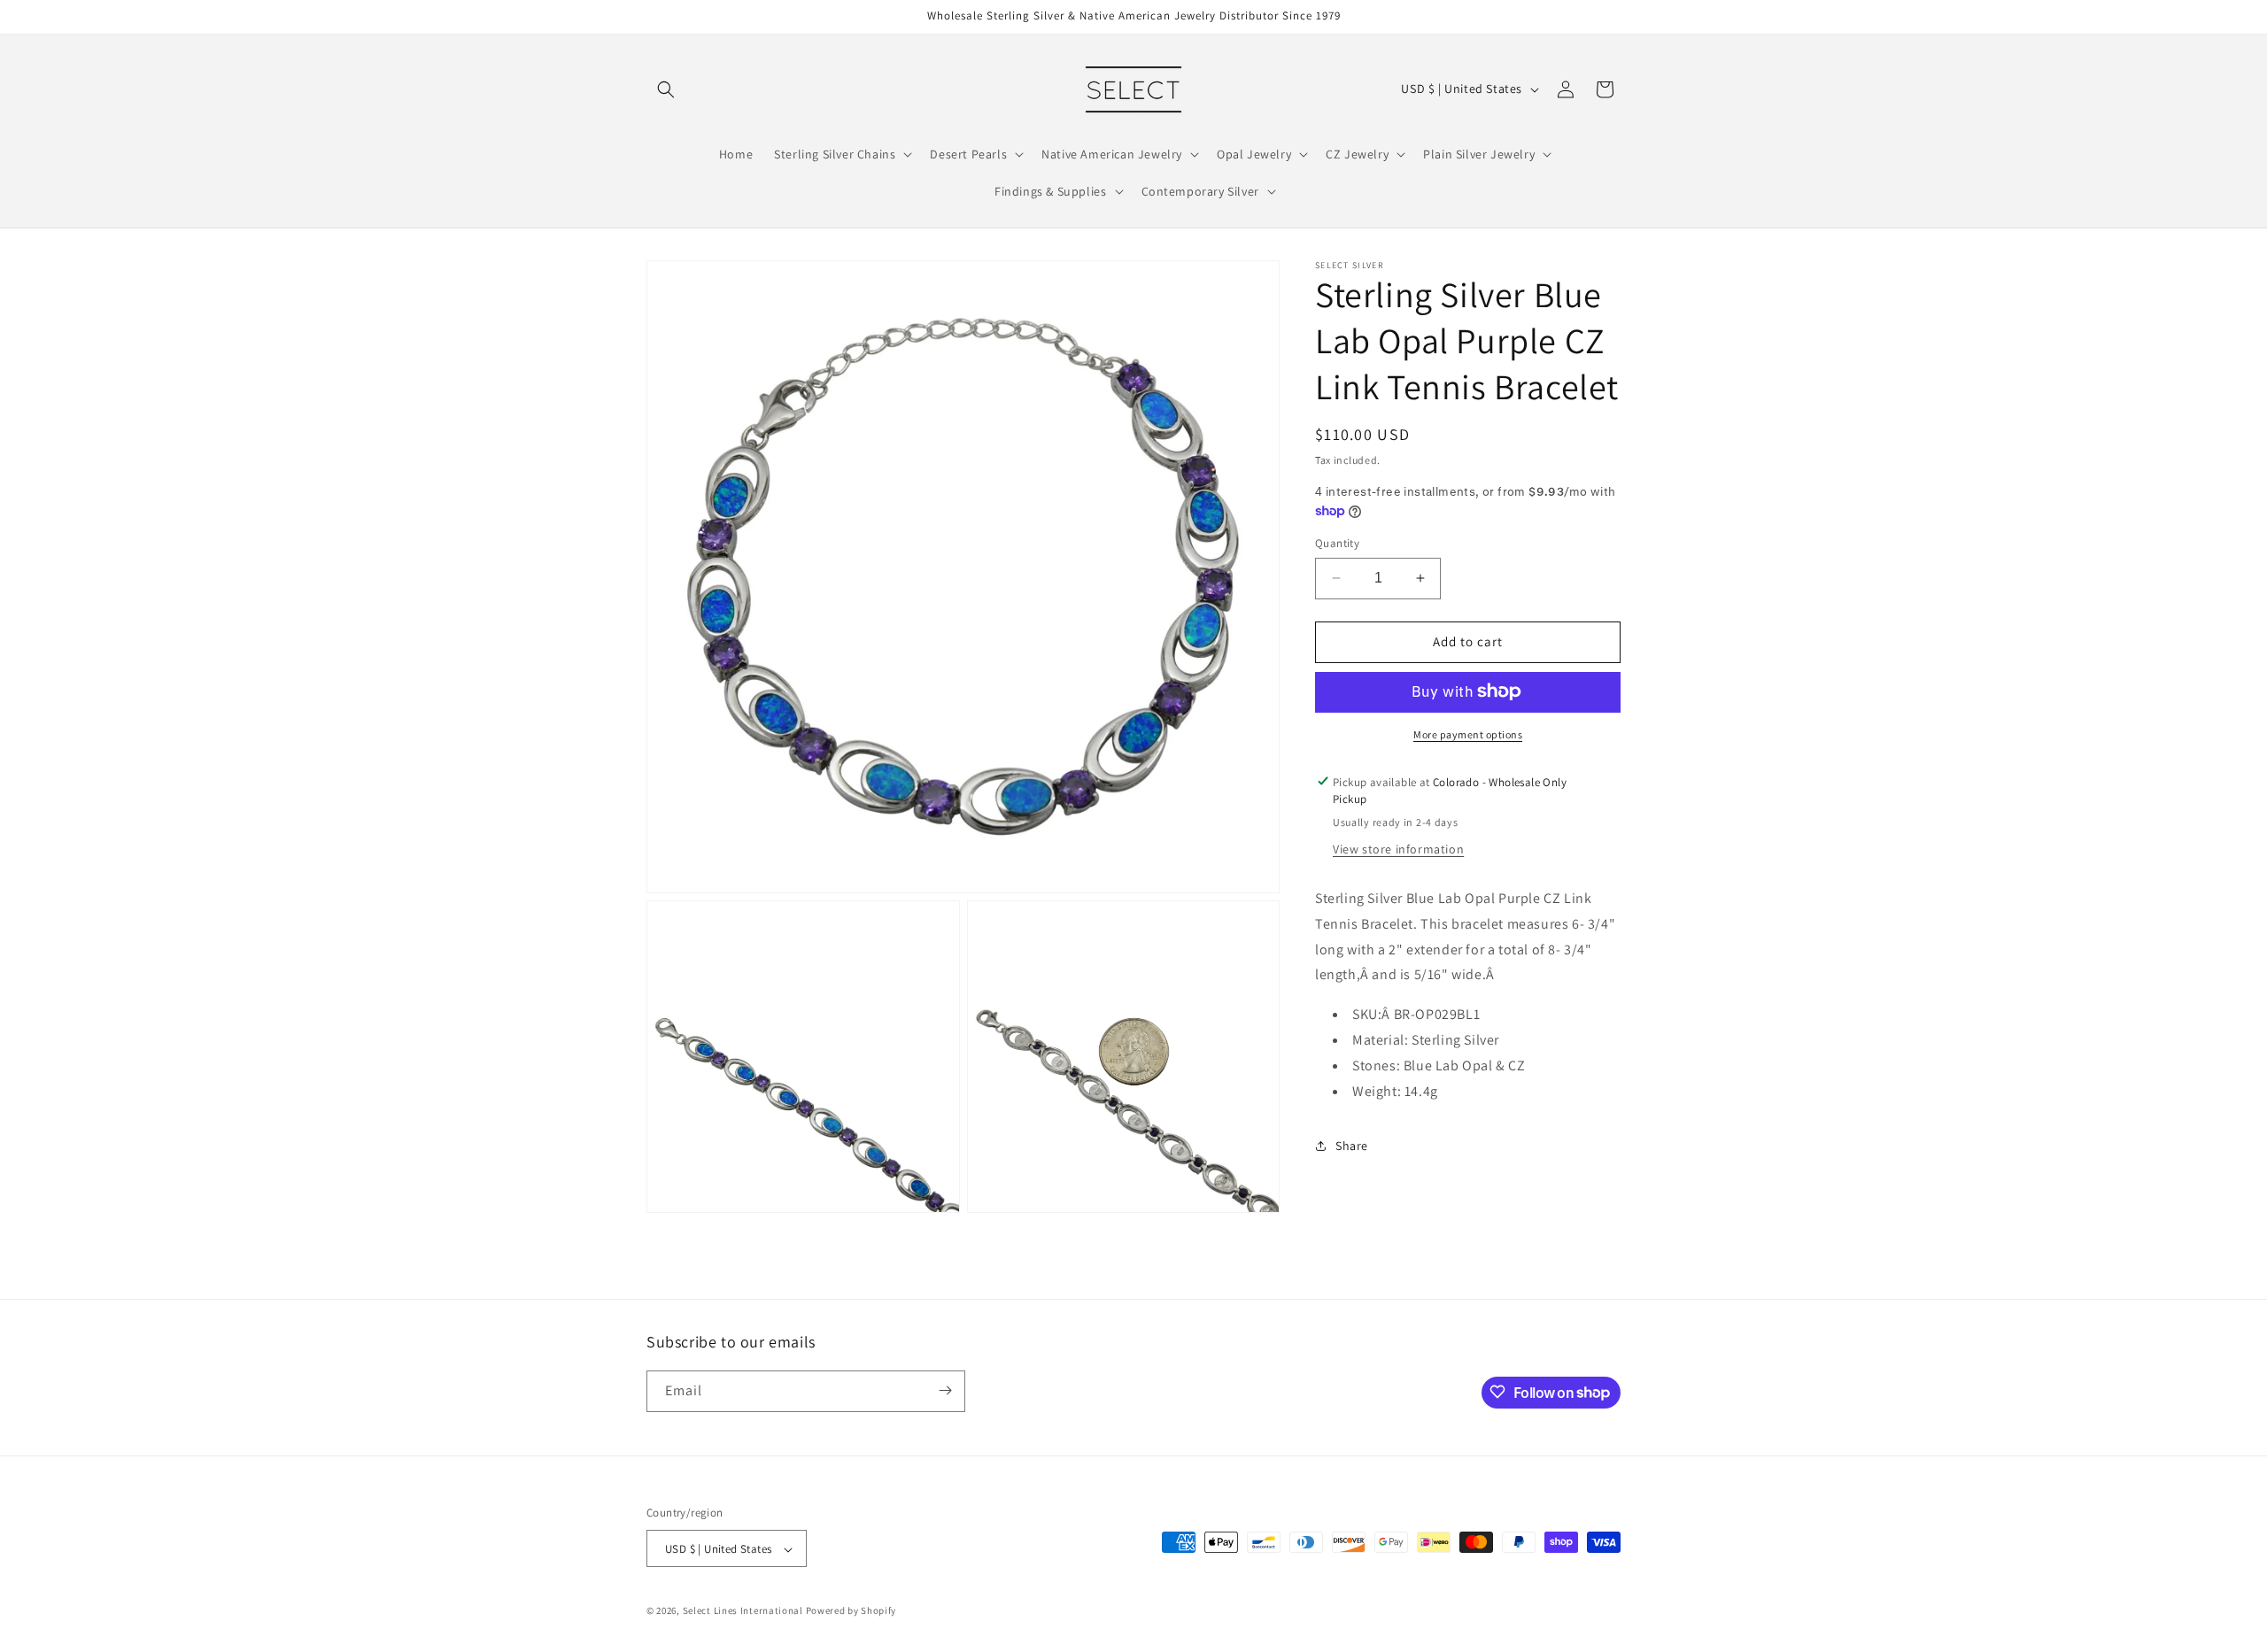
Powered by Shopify (851, 1611)
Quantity (1337, 543)
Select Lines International (743, 1611)
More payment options (1468, 733)
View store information (1398, 849)
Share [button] (1352, 1146)
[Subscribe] (945, 1390)
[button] (666, 89)
